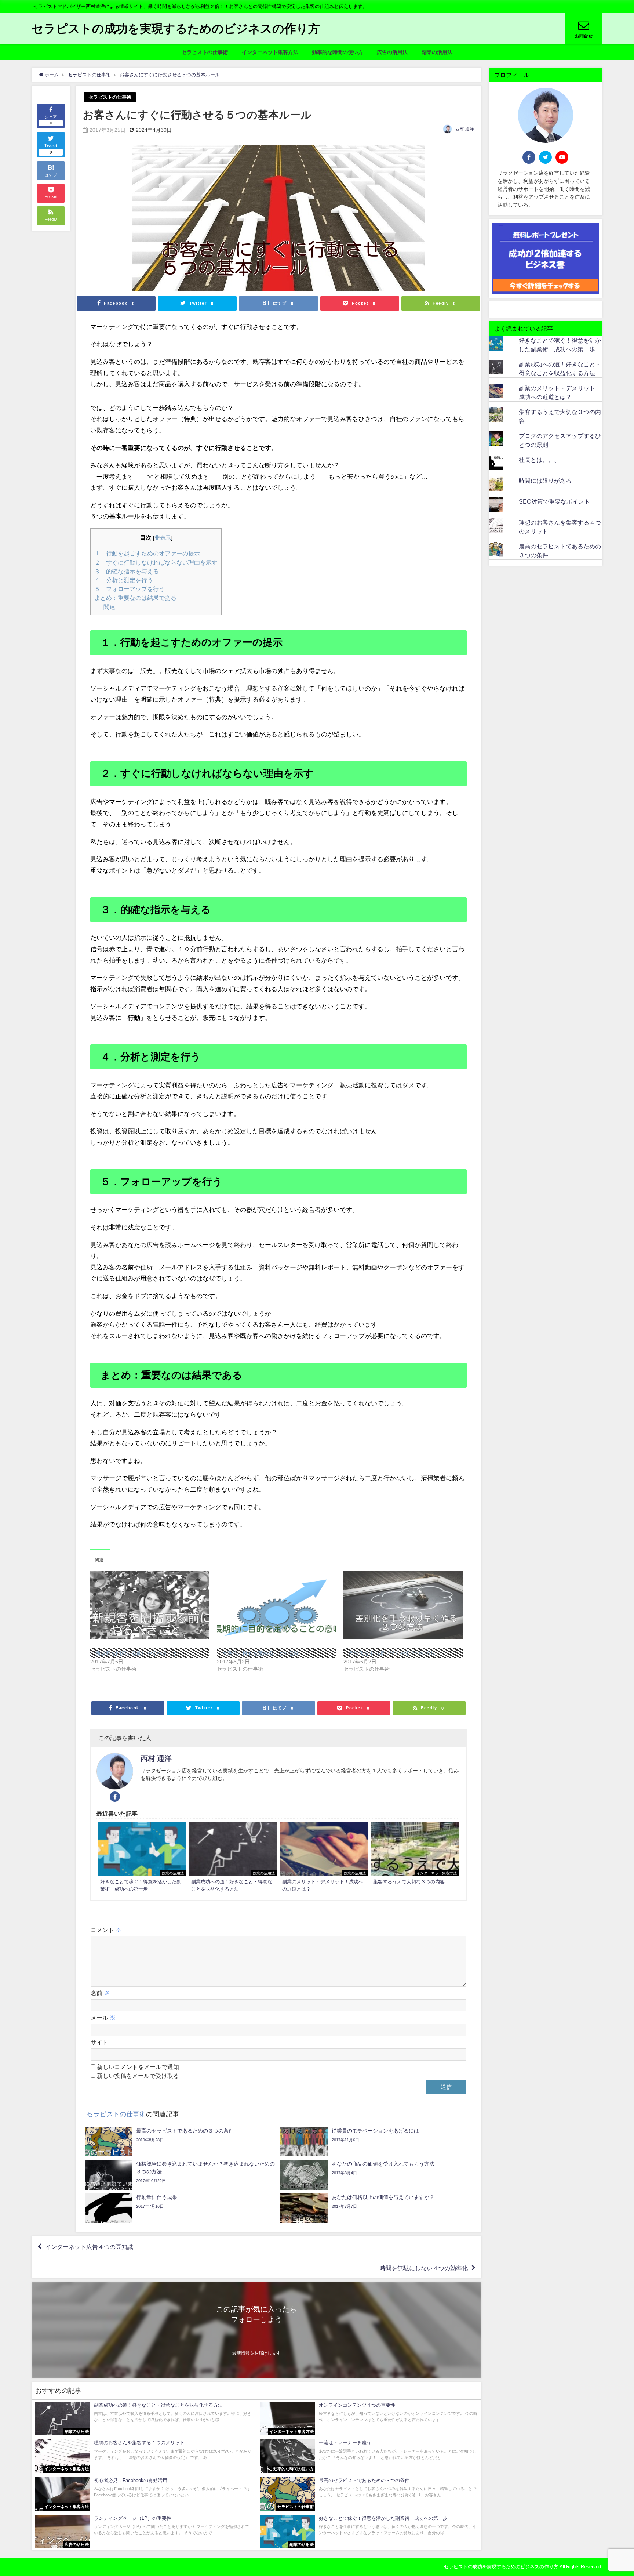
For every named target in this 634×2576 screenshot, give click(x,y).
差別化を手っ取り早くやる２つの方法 (392, 1653)
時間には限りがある (545, 481)
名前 (100, 1993)
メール (103, 2018)
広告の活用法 (392, 52)
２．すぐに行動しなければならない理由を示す (156, 562)
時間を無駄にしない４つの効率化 (424, 2268)
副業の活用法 (437, 52)
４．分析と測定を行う (124, 580)
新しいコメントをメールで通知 (138, 2067)
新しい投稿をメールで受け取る (138, 2076)
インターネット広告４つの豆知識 (89, 2247)
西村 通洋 (465, 129)
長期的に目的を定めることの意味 (260, 1653)
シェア (51, 120)
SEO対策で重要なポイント (554, 501)
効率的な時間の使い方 (338, 52)
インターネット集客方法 (270, 52)
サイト (99, 2042)
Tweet (51, 149)
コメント (106, 1930)
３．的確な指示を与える (127, 571)
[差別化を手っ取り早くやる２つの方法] (403, 1605)
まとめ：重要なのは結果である (135, 598)
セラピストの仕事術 (205, 52)
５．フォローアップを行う (130, 589)
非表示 (163, 538)
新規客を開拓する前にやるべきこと (136, 1653)
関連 (109, 607)
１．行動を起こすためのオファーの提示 (147, 553)
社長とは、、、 (539, 460)
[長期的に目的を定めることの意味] (276, 1605)
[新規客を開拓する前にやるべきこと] (150, 1605)
